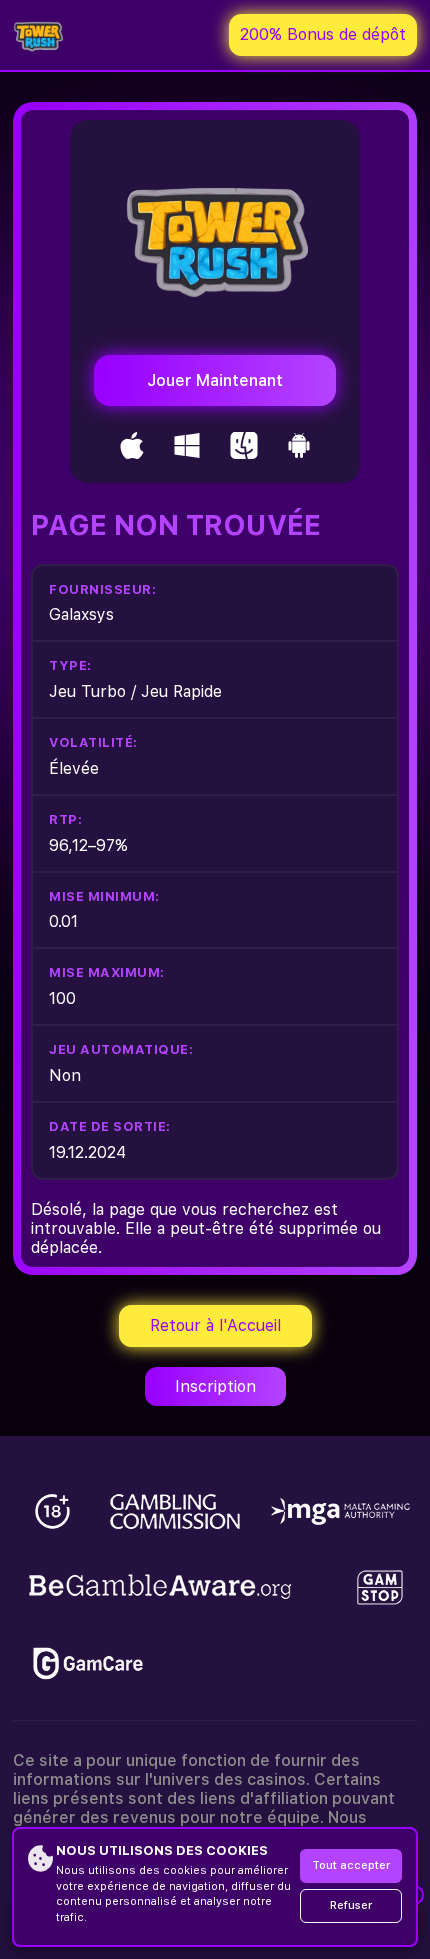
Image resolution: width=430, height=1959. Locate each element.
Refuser (351, 1905)
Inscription (215, 1386)
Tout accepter (351, 1865)
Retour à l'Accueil (215, 1325)
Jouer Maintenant (215, 380)
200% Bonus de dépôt (323, 34)
